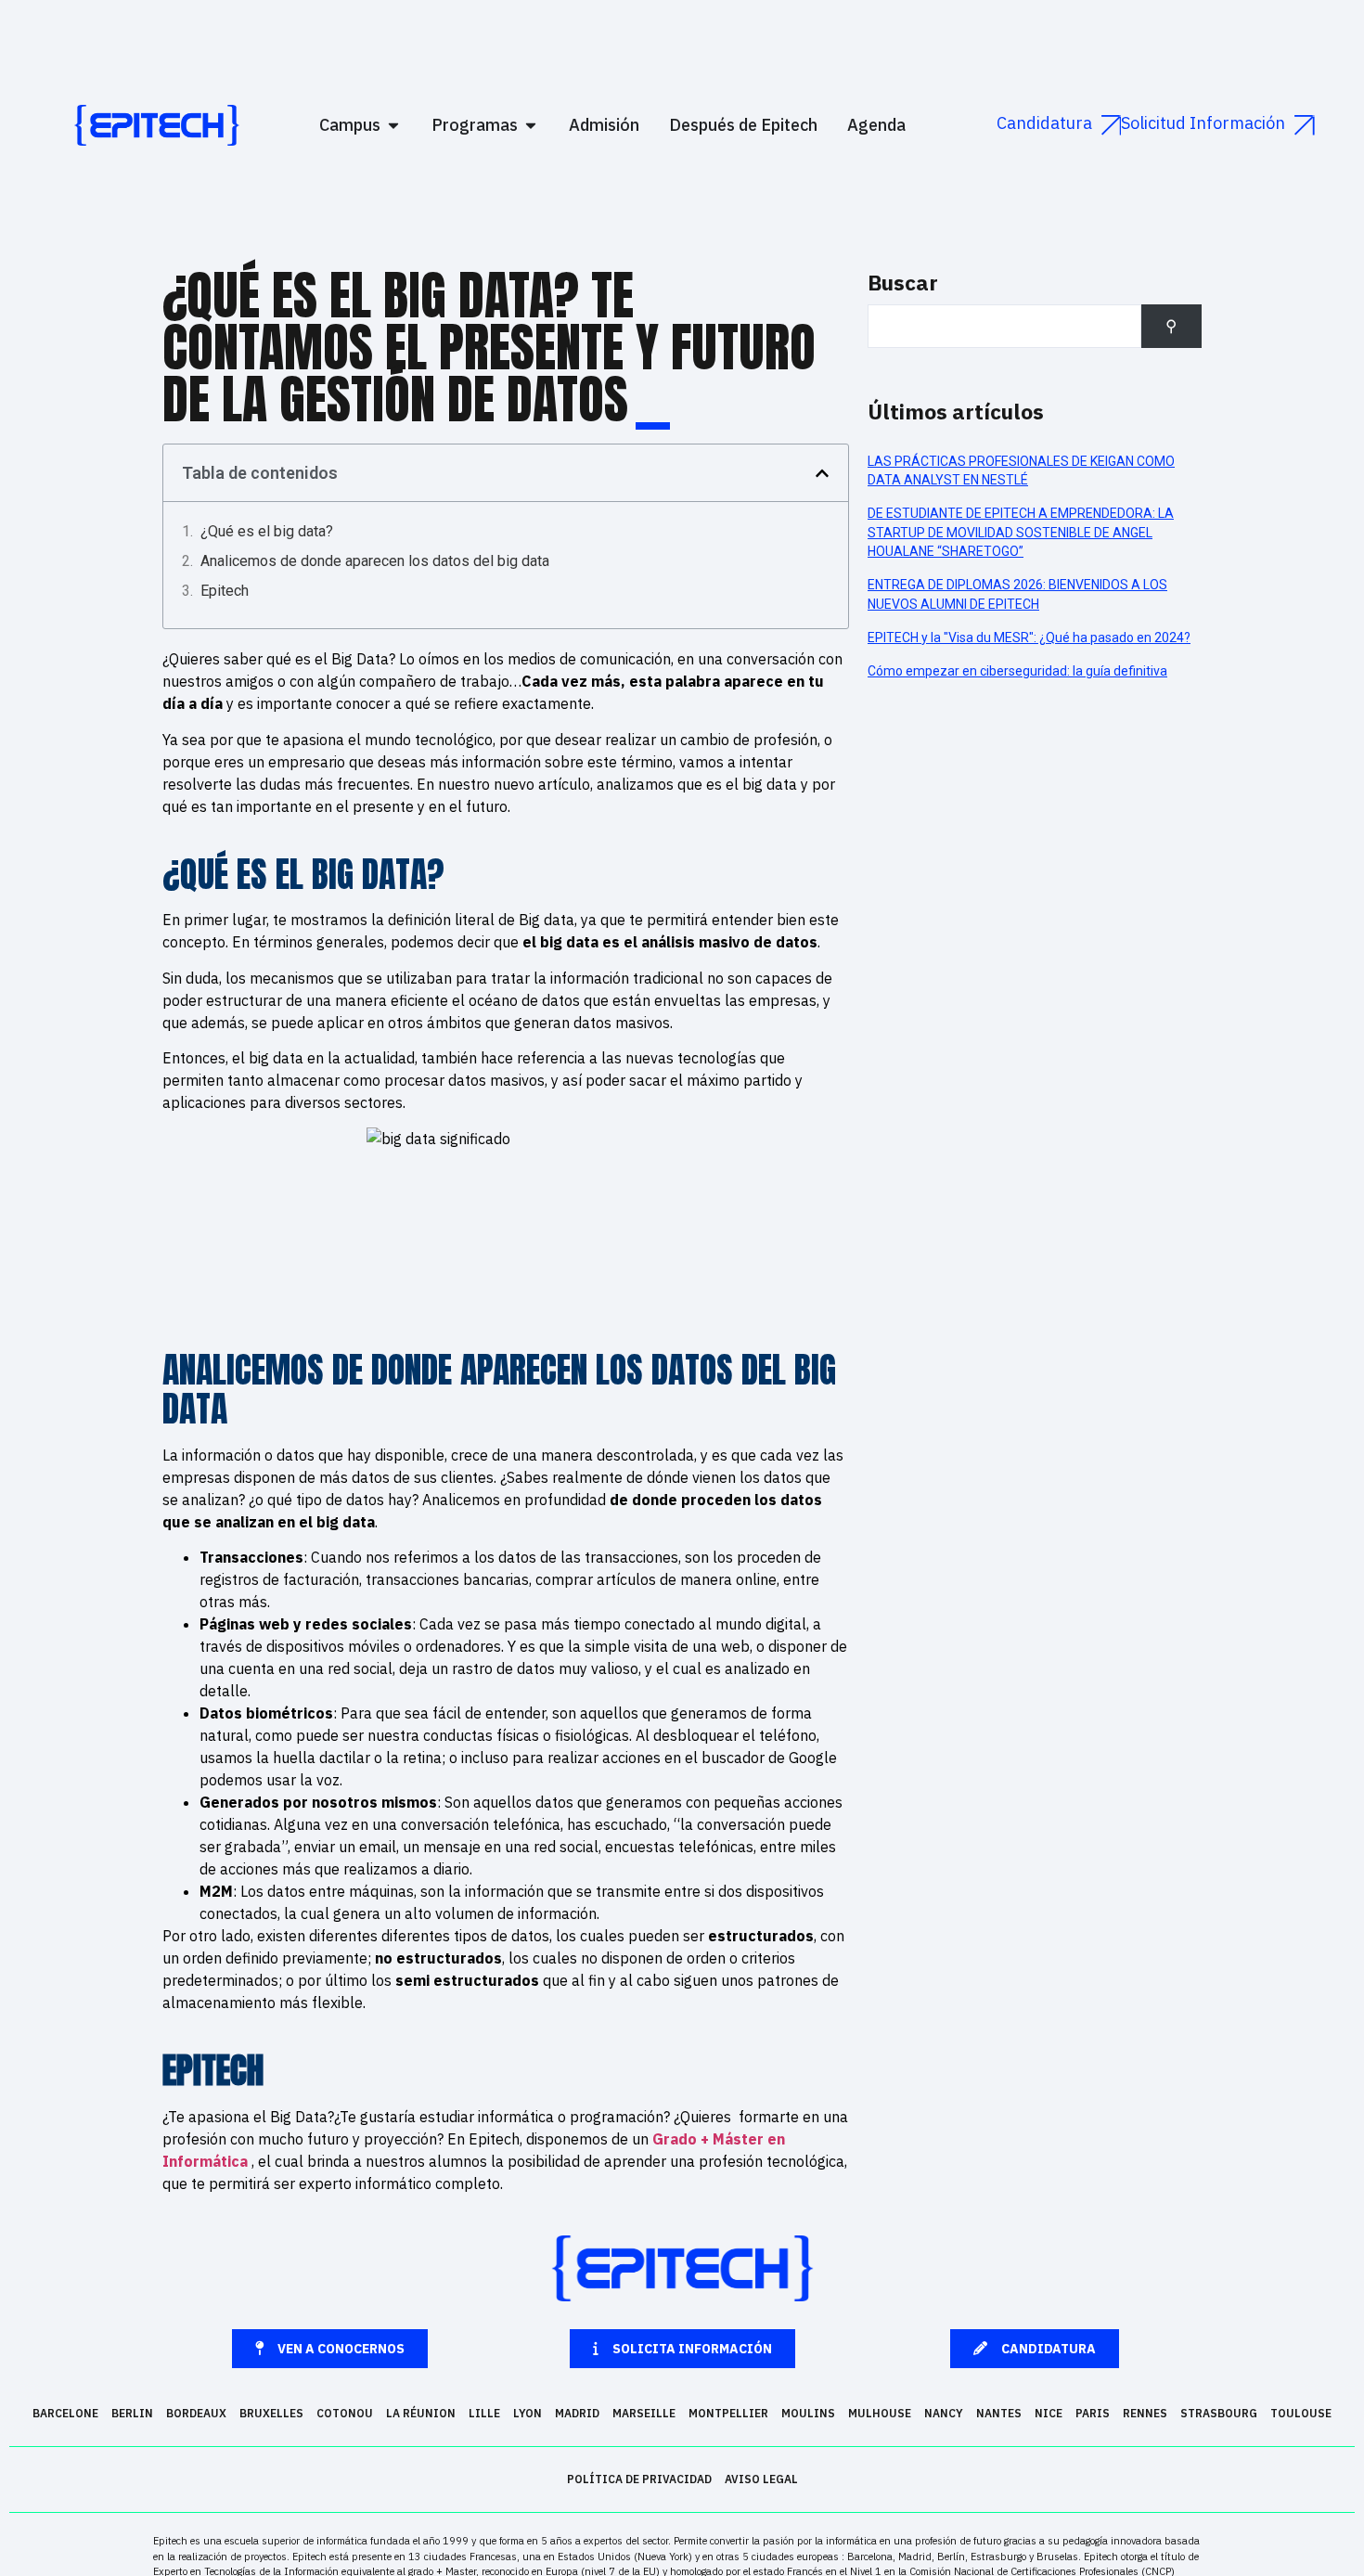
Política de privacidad (639, 2479)
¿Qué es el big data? (267, 531)
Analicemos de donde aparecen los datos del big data (375, 561)
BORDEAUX (196, 2413)
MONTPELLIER (728, 2413)
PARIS (1093, 2413)
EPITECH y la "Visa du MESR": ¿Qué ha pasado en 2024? (1029, 638)
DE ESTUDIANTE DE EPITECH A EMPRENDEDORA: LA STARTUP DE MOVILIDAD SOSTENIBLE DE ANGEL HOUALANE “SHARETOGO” (1021, 532)
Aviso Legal (761, 2479)
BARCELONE (65, 2413)
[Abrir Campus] (393, 125)
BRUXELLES (271, 2413)
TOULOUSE (1301, 2413)
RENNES (1145, 2413)
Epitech (225, 591)
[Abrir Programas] (531, 125)
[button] (822, 473)
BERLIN (132, 2413)
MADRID (577, 2413)
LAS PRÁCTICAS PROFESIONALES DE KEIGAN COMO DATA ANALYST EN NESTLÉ (1021, 470)
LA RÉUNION (421, 2413)
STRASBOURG (1219, 2413)
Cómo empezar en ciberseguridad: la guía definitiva (1017, 671)
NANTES (999, 2413)
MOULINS (808, 2413)
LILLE (484, 2413)
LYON (528, 2413)
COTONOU (345, 2413)
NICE (1049, 2413)
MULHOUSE (880, 2413)
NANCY (944, 2413)
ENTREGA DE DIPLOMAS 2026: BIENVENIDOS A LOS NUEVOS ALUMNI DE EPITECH (1017, 594)
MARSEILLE (644, 2413)
